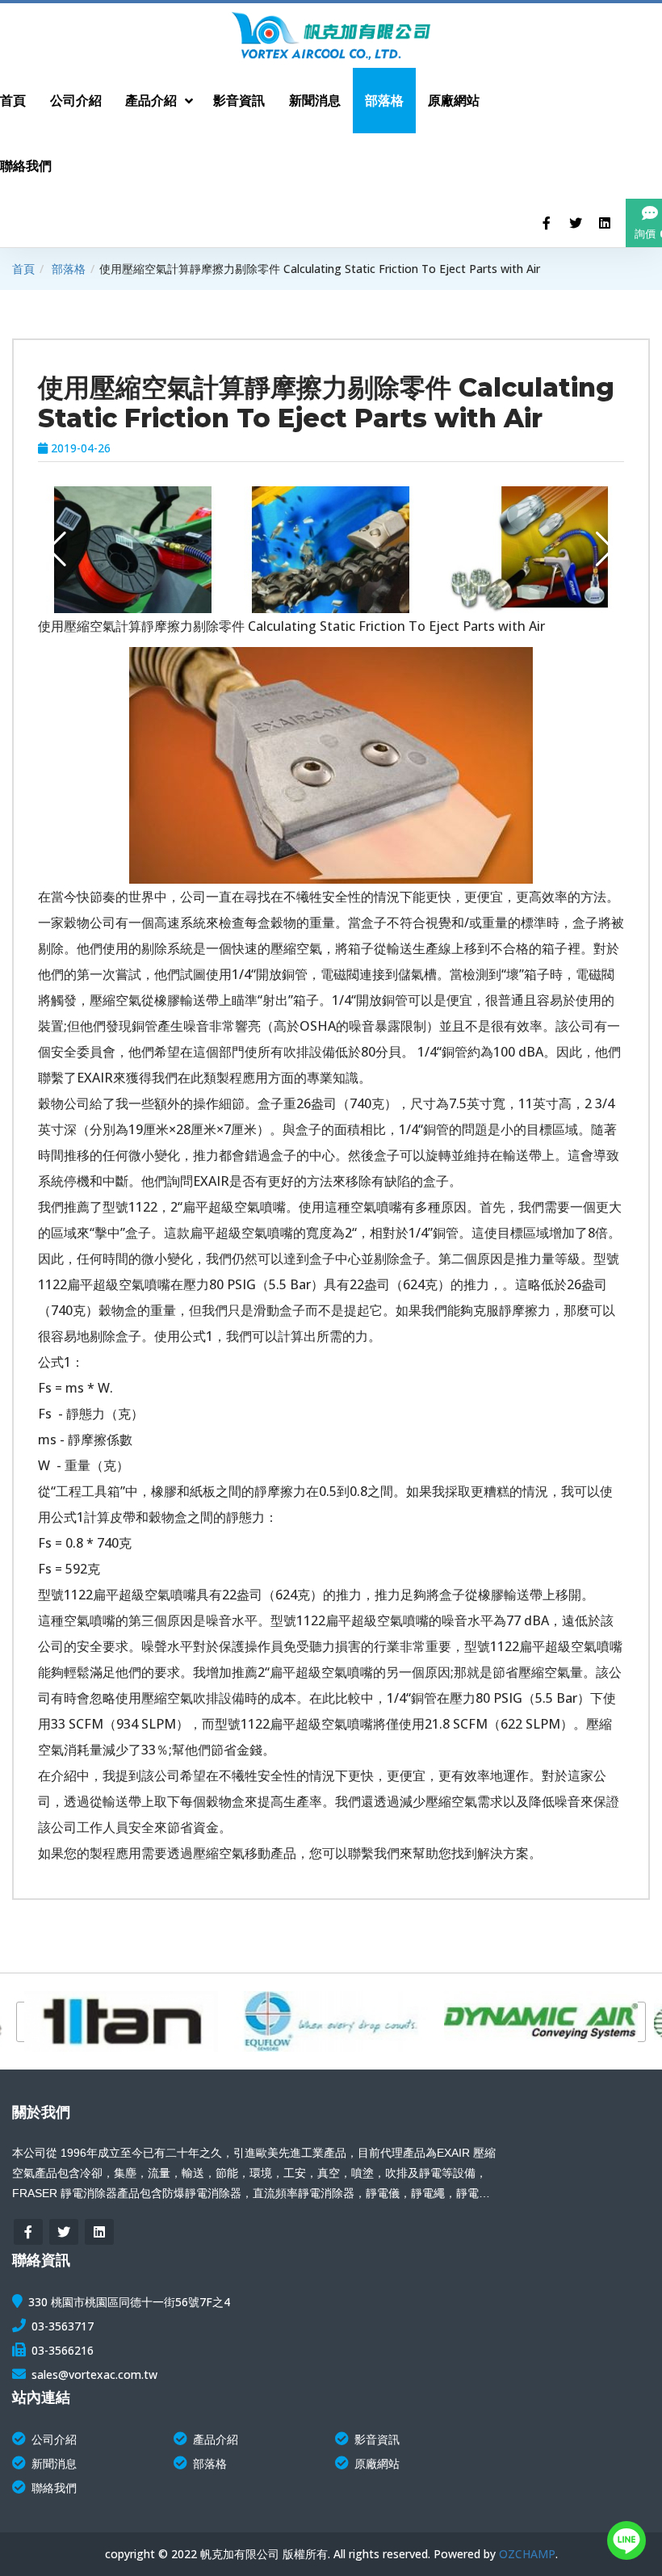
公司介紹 (54, 2439)
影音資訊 (377, 2439)
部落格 (69, 269)
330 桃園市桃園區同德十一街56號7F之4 (129, 2302)
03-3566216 (63, 2350)
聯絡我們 (54, 2488)
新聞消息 (54, 2463)
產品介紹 (216, 2439)
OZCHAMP (527, 2554)
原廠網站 (377, 2463)
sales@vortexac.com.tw (94, 2374)
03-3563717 (63, 2326)
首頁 (23, 269)
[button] (57, 549)
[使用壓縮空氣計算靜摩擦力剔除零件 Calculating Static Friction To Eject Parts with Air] (158, 550)
